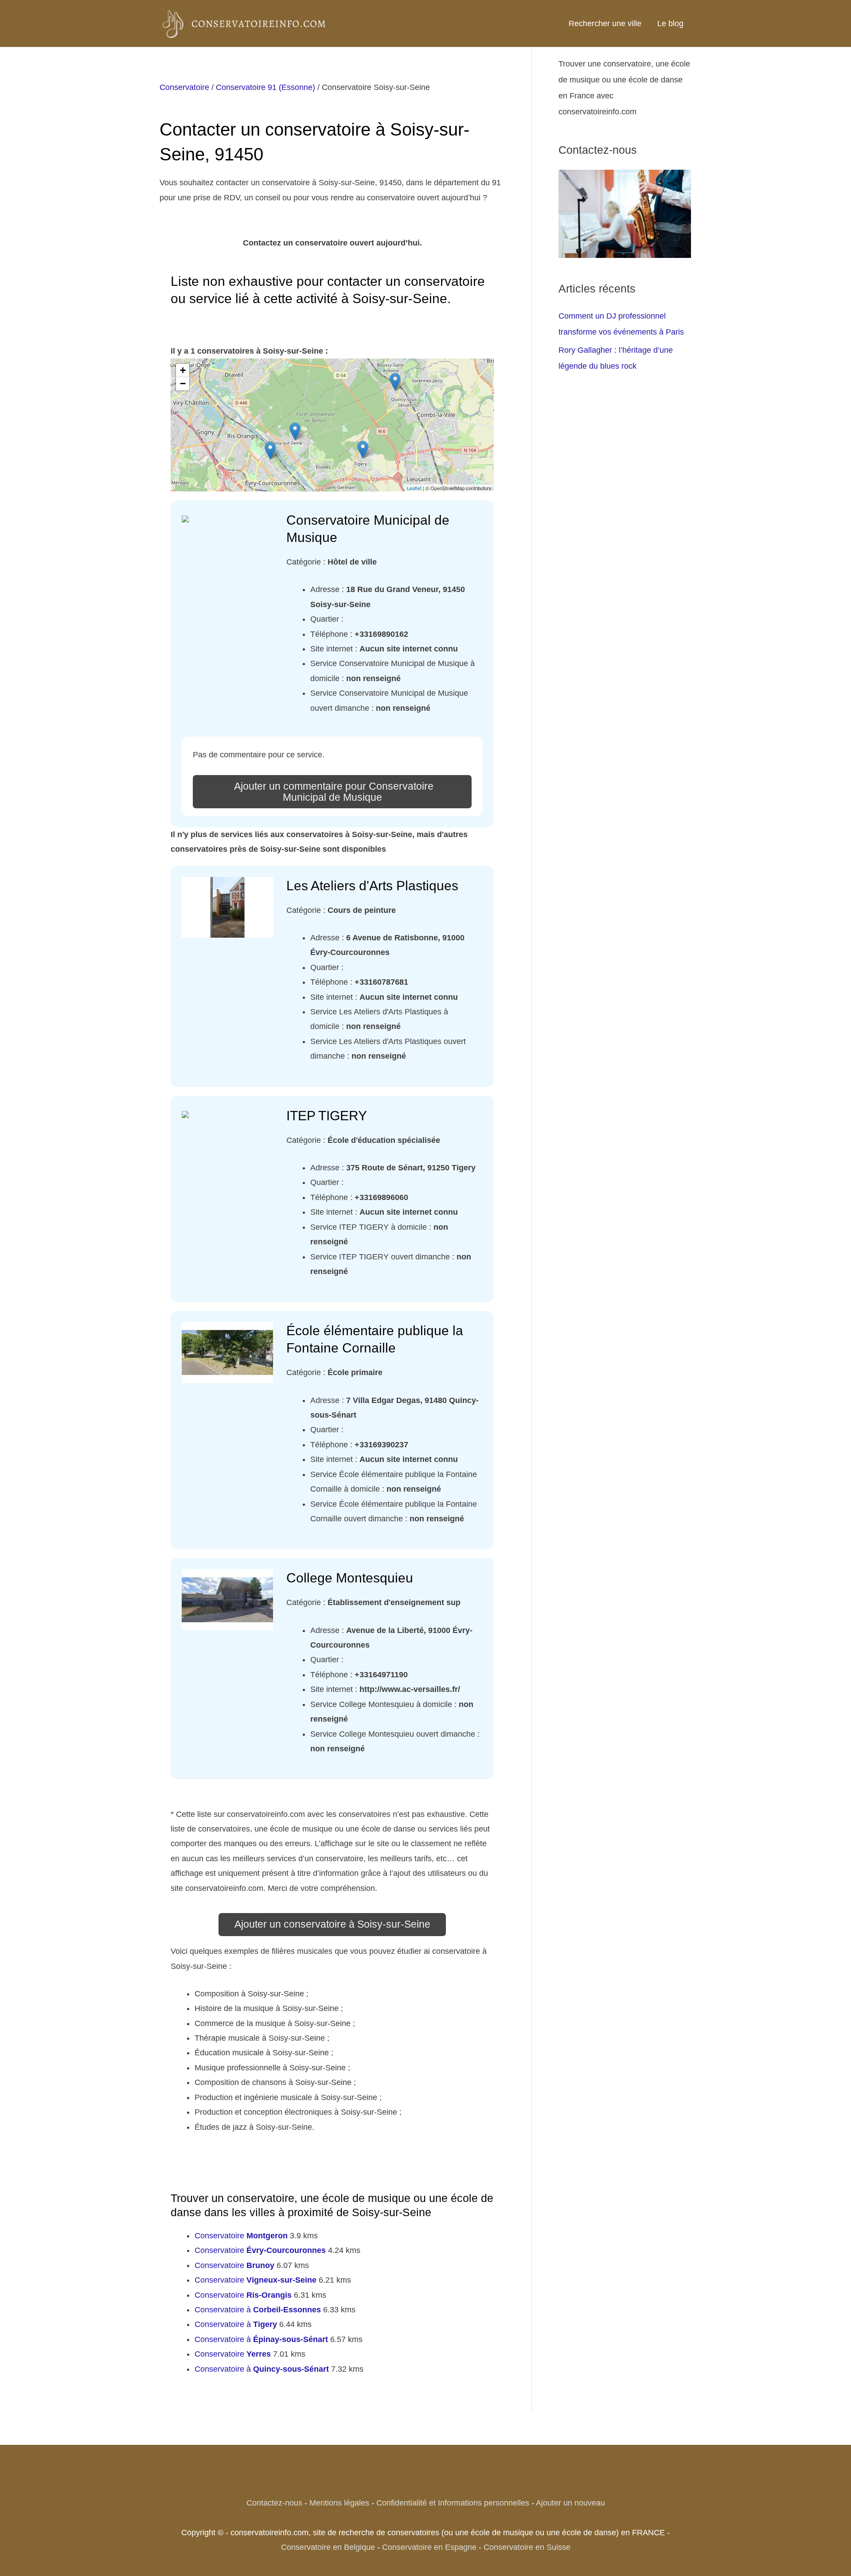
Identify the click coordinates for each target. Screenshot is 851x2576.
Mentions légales (339, 2503)
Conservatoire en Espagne (429, 2547)
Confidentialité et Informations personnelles (453, 2503)
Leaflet (414, 488)
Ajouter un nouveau (570, 2503)
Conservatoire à (258, 2310)
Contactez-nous (274, 2503)
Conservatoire (184, 87)
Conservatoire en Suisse (527, 2547)
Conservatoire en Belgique (328, 2547)
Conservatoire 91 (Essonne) (265, 87)
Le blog (670, 23)
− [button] (183, 384)
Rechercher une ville (605, 23)
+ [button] (183, 370)
